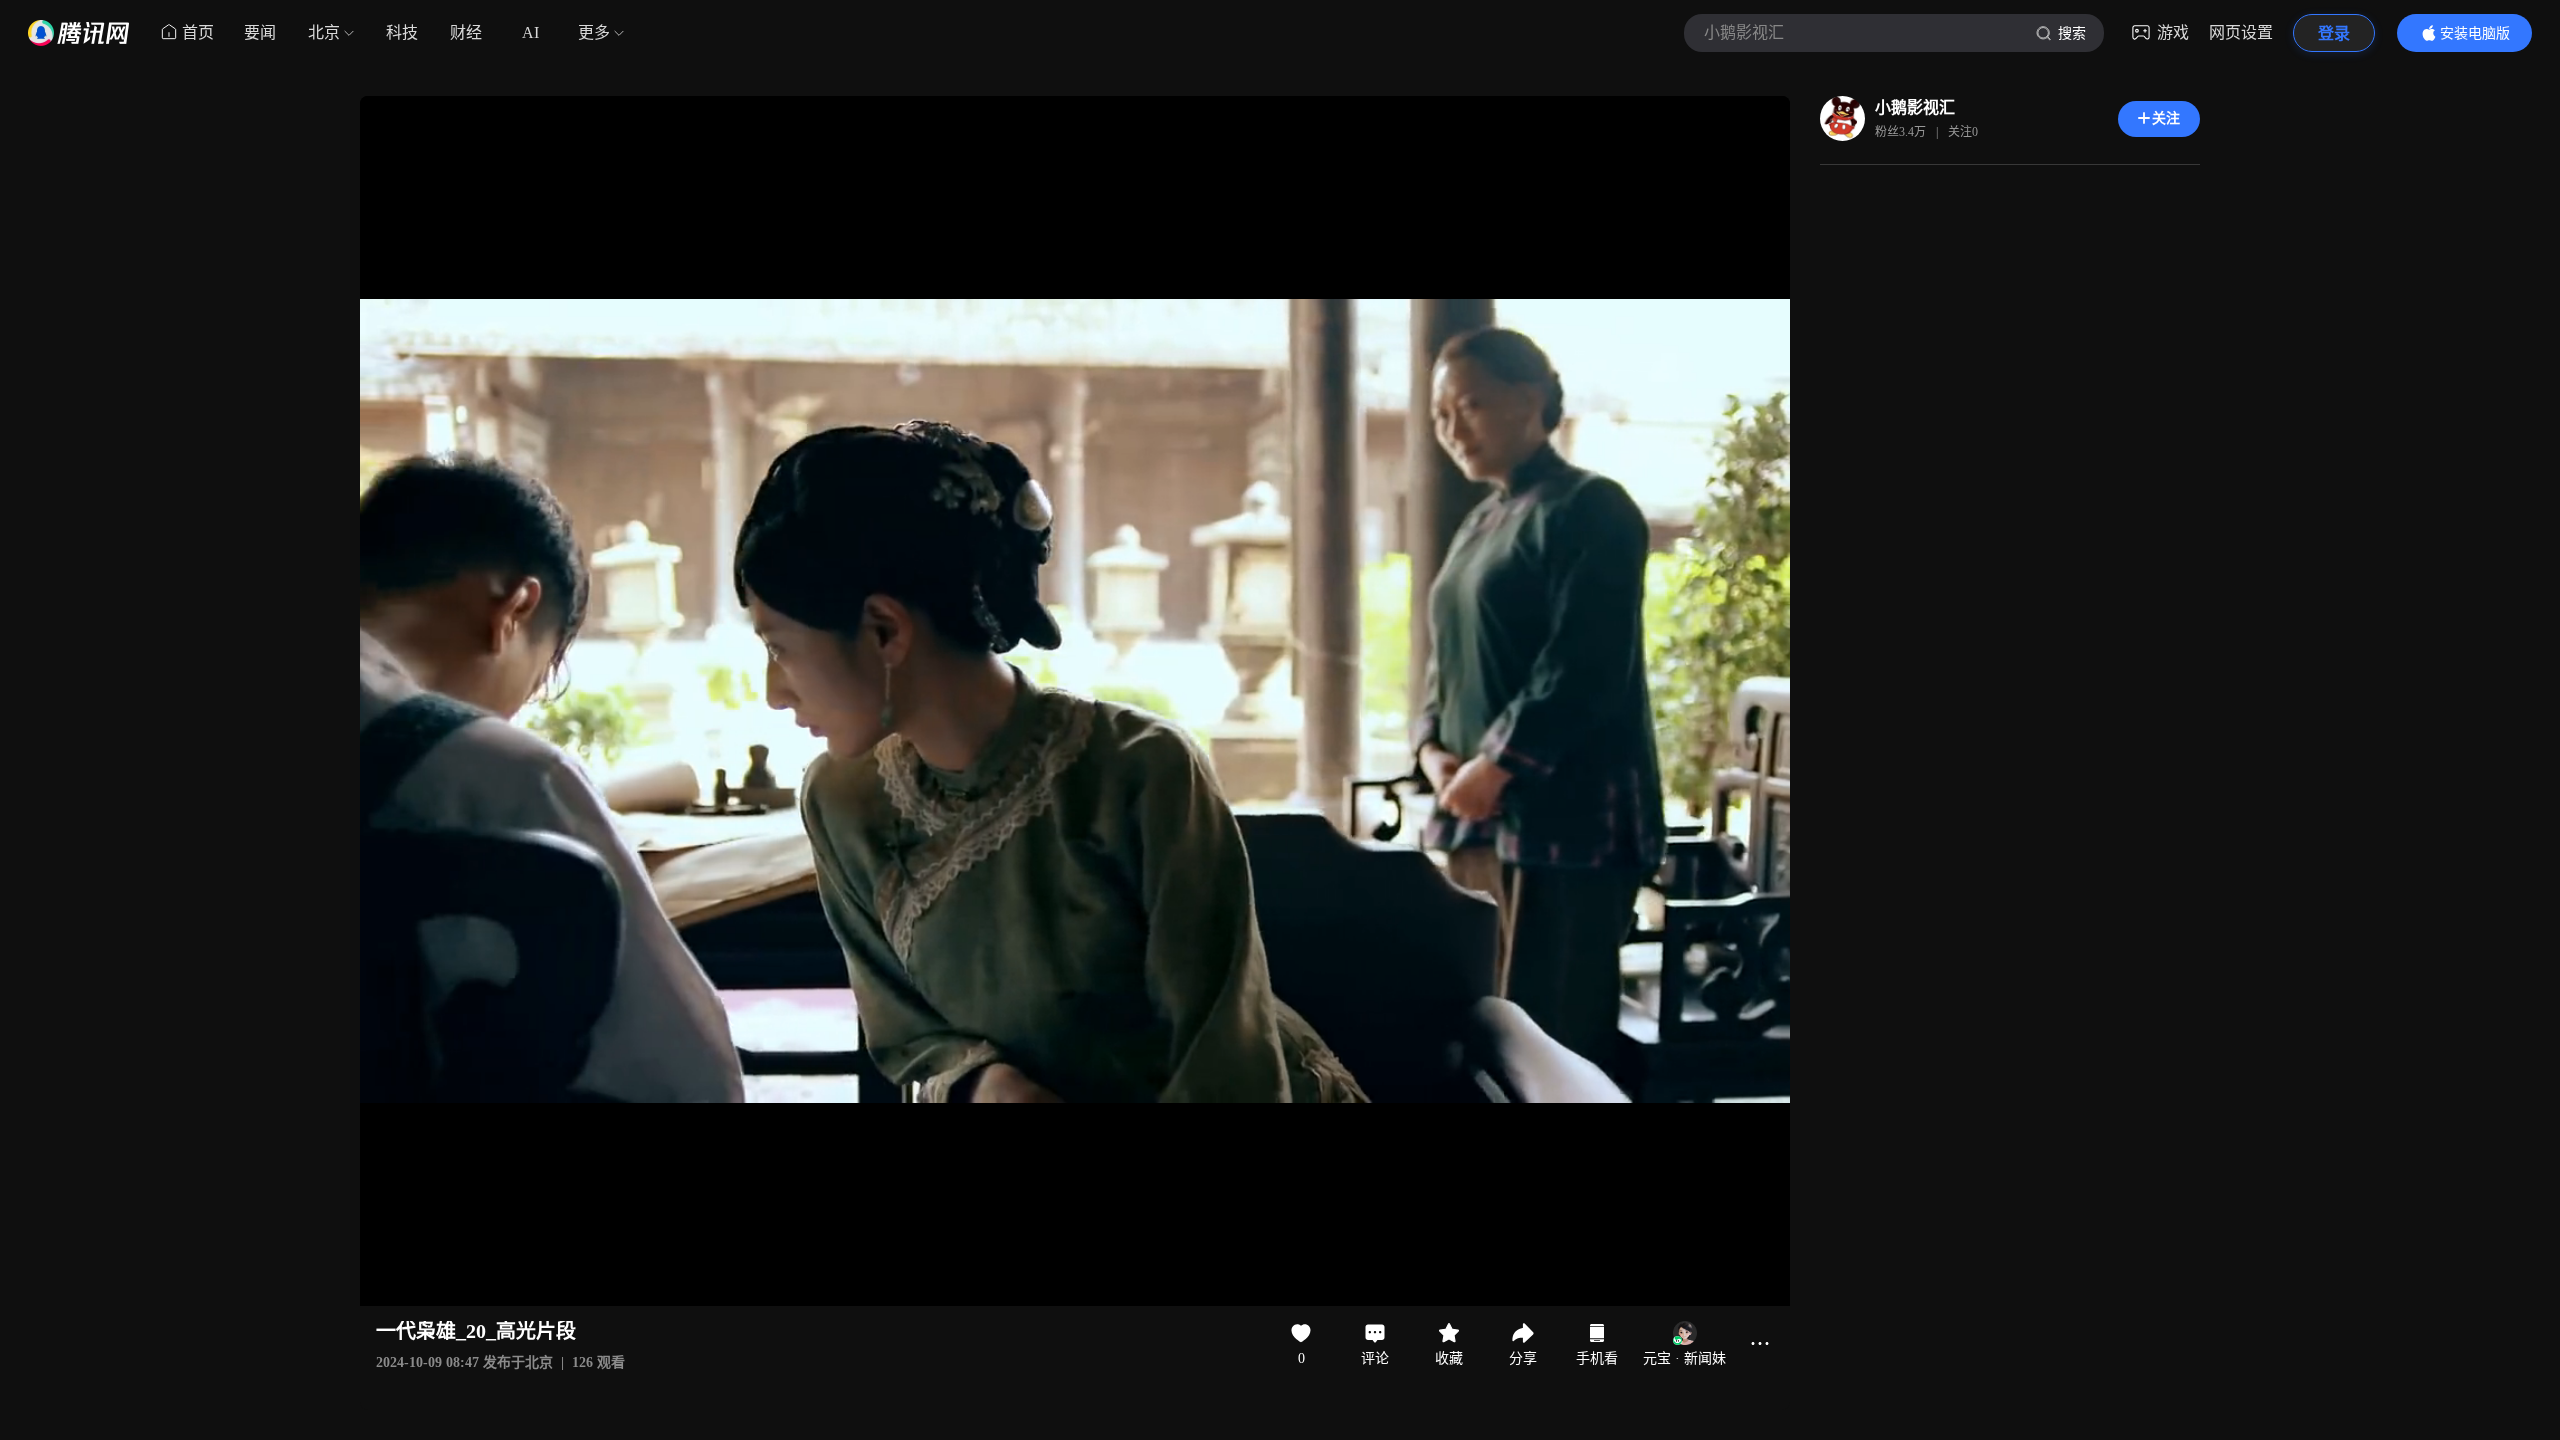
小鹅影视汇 (1915, 107)
